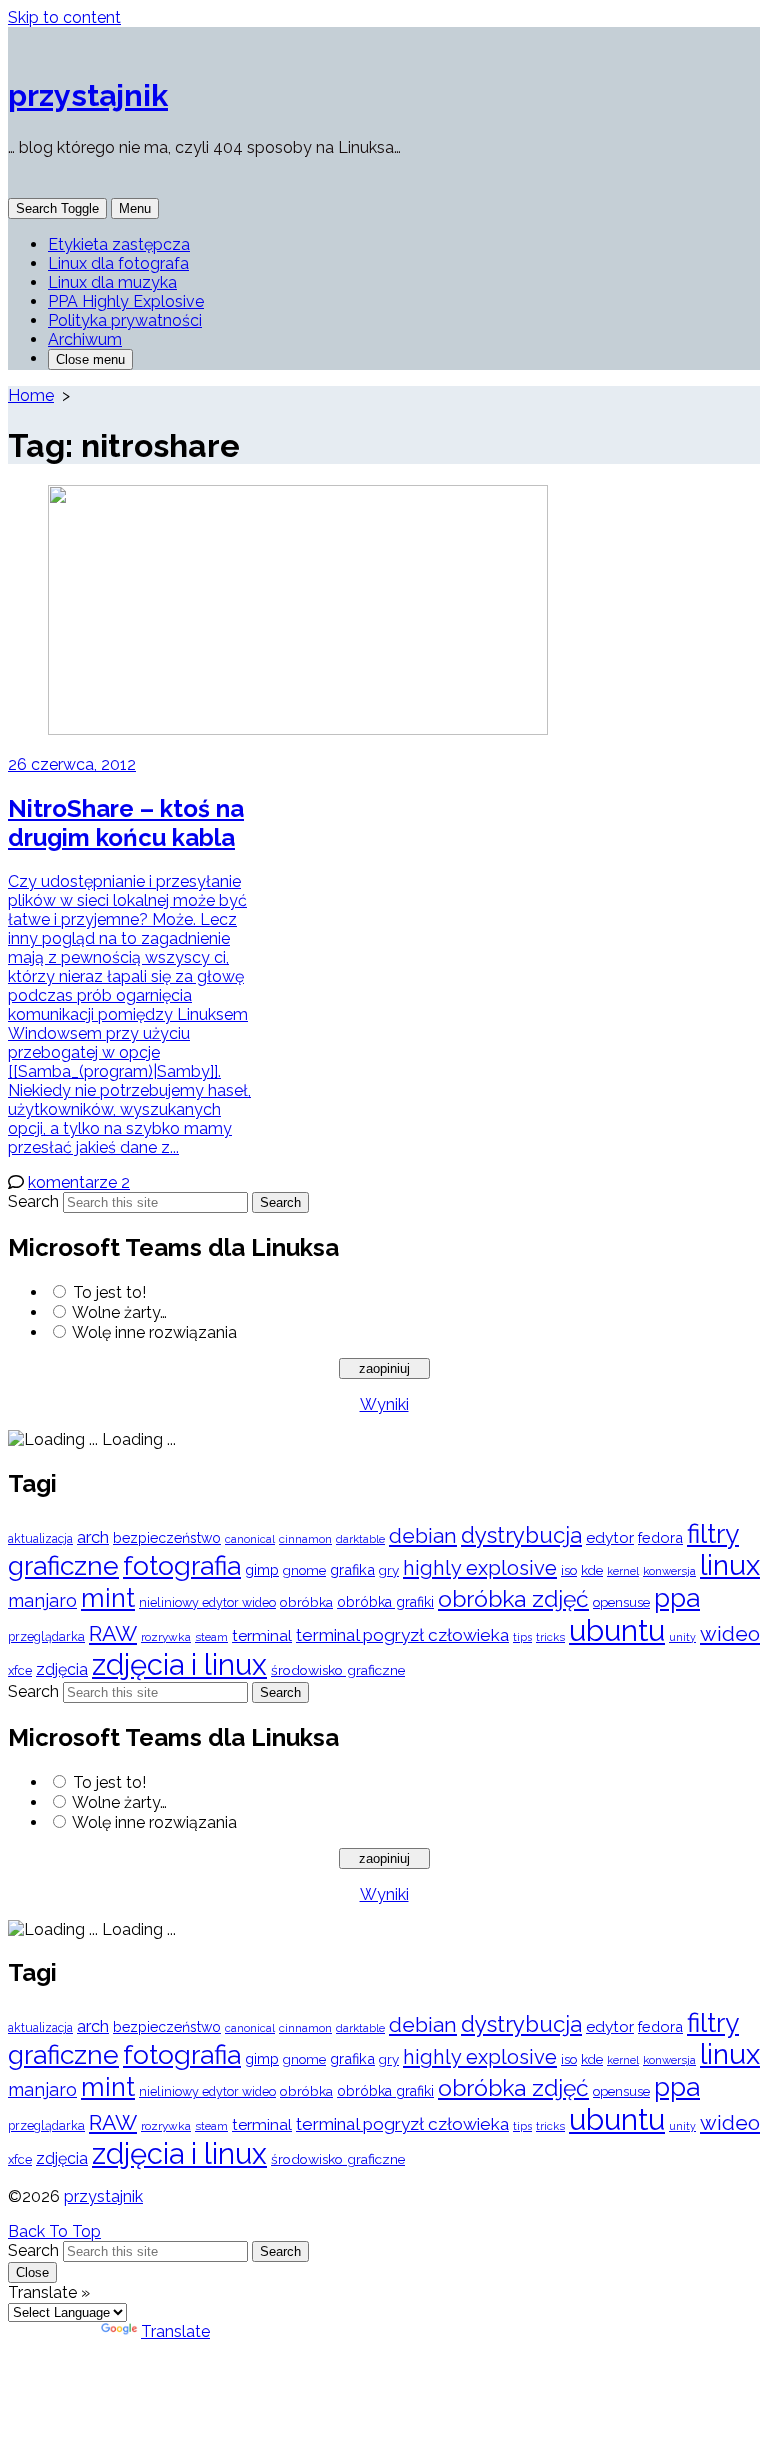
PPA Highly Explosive (126, 301)
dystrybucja (521, 1535)
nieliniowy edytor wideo (207, 1602)
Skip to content (64, 17)
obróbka (306, 1602)
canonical (250, 1539)
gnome (304, 1570)
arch (93, 1537)
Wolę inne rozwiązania (154, 1332)
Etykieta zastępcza (119, 244)
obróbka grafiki (385, 1602)
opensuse (621, 1602)
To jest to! (109, 1292)
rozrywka (166, 1637)
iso (569, 1570)
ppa (677, 1597)
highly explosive (480, 1568)
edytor (610, 1537)
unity (682, 1637)
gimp (262, 1569)
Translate (175, 2331)
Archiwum (85, 339)
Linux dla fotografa (118, 263)
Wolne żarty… (119, 1312)
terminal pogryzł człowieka (402, 1635)
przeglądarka (46, 1636)
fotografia (182, 1565)
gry (389, 1570)
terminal (262, 1635)
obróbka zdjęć (513, 1598)
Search (33, 1201)
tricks (550, 1637)
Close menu (90, 359)
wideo (730, 1634)
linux (730, 1565)
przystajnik (103, 2196)
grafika (352, 1569)
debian (423, 1536)
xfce (20, 1670)
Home (31, 395)
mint (108, 1598)
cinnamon (305, 1539)
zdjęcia (62, 1669)
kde (592, 1570)
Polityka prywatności (125, 320)
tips (522, 1637)
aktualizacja (40, 1539)
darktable (360, 1539)
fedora (660, 1537)
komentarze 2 (79, 1182)
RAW (113, 1633)
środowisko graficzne (338, 1670)
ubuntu (617, 1630)
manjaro (42, 1600)
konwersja (669, 1571)
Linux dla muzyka (112, 282)
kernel (623, 1571)
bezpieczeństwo (167, 1538)
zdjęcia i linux (179, 1665)
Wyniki (384, 1404)
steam (211, 1637)
